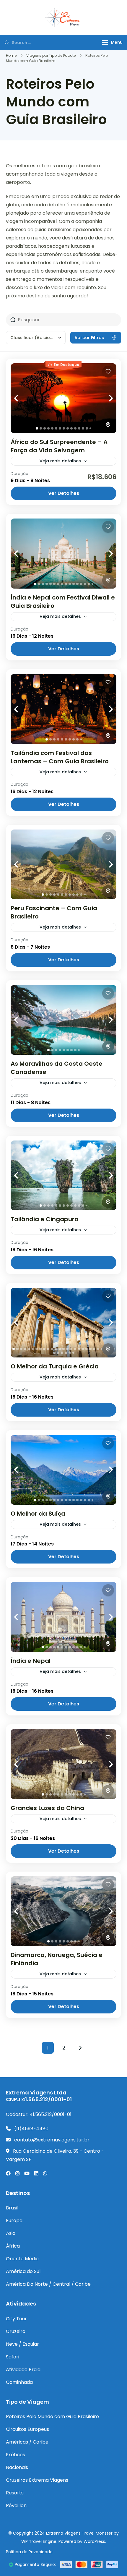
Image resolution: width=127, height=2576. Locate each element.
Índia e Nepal (31, 1661)
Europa (14, 2221)
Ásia (11, 2233)
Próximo (80, 2048)
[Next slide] (105, 398)
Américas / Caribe (27, 2442)
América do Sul (23, 2271)
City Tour (16, 2319)
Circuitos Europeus (27, 2429)
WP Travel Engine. (39, 2541)
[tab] (37, 428)
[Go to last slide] (22, 398)
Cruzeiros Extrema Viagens (37, 2480)
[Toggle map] (108, 425)
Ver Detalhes (64, 493)
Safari (13, 2357)
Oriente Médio (22, 2259)
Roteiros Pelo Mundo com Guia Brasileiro (52, 2417)
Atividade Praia (23, 2370)
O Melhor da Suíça (38, 1514)
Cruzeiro (16, 2331)
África (13, 2246)
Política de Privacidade (29, 2552)
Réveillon (16, 2505)
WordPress (94, 2541)
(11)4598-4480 (31, 2129)
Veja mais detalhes (60, 461)
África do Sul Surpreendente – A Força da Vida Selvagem (59, 446)
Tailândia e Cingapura (45, 1219)
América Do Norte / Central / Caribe (48, 2284)
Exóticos (16, 2455)
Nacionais (17, 2467)
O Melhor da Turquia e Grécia (55, 1366)
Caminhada (19, 2382)
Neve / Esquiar (22, 2344)
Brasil (12, 2208)
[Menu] (105, 42)
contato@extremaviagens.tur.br (52, 2140)
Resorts (15, 2493)
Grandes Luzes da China (47, 1808)
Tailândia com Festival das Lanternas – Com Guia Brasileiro (60, 757)
